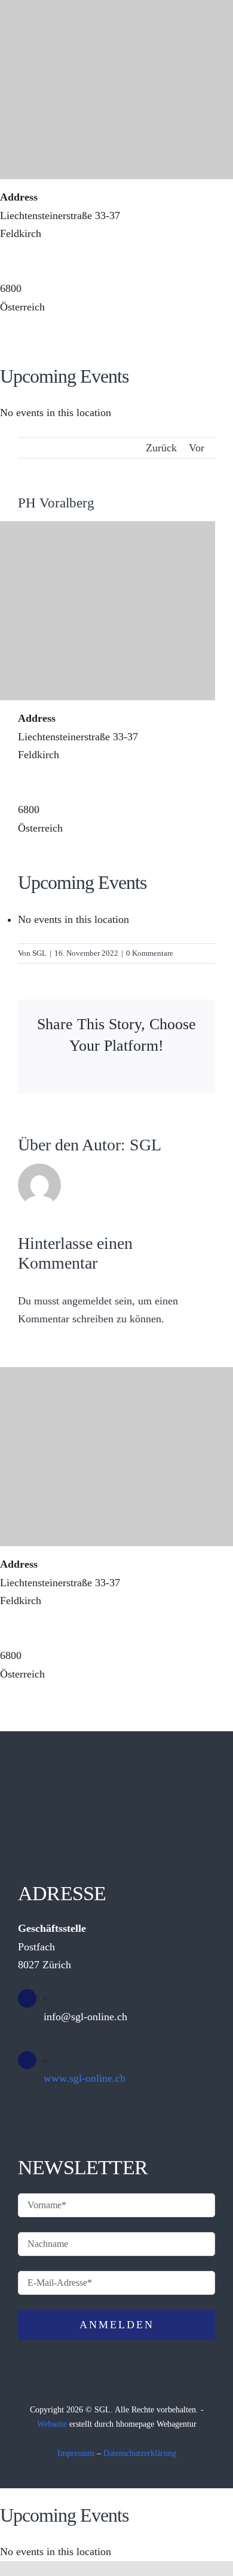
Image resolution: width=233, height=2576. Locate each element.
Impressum (76, 2453)
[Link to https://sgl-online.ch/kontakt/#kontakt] (167, 413)
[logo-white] (115, 456)
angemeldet (87, 1301)
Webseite (52, 2424)
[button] (133, 404)
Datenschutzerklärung (140, 2453)
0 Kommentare (150, 953)
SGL (39, 953)
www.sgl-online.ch (85, 2078)
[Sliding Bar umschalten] (196, 404)
